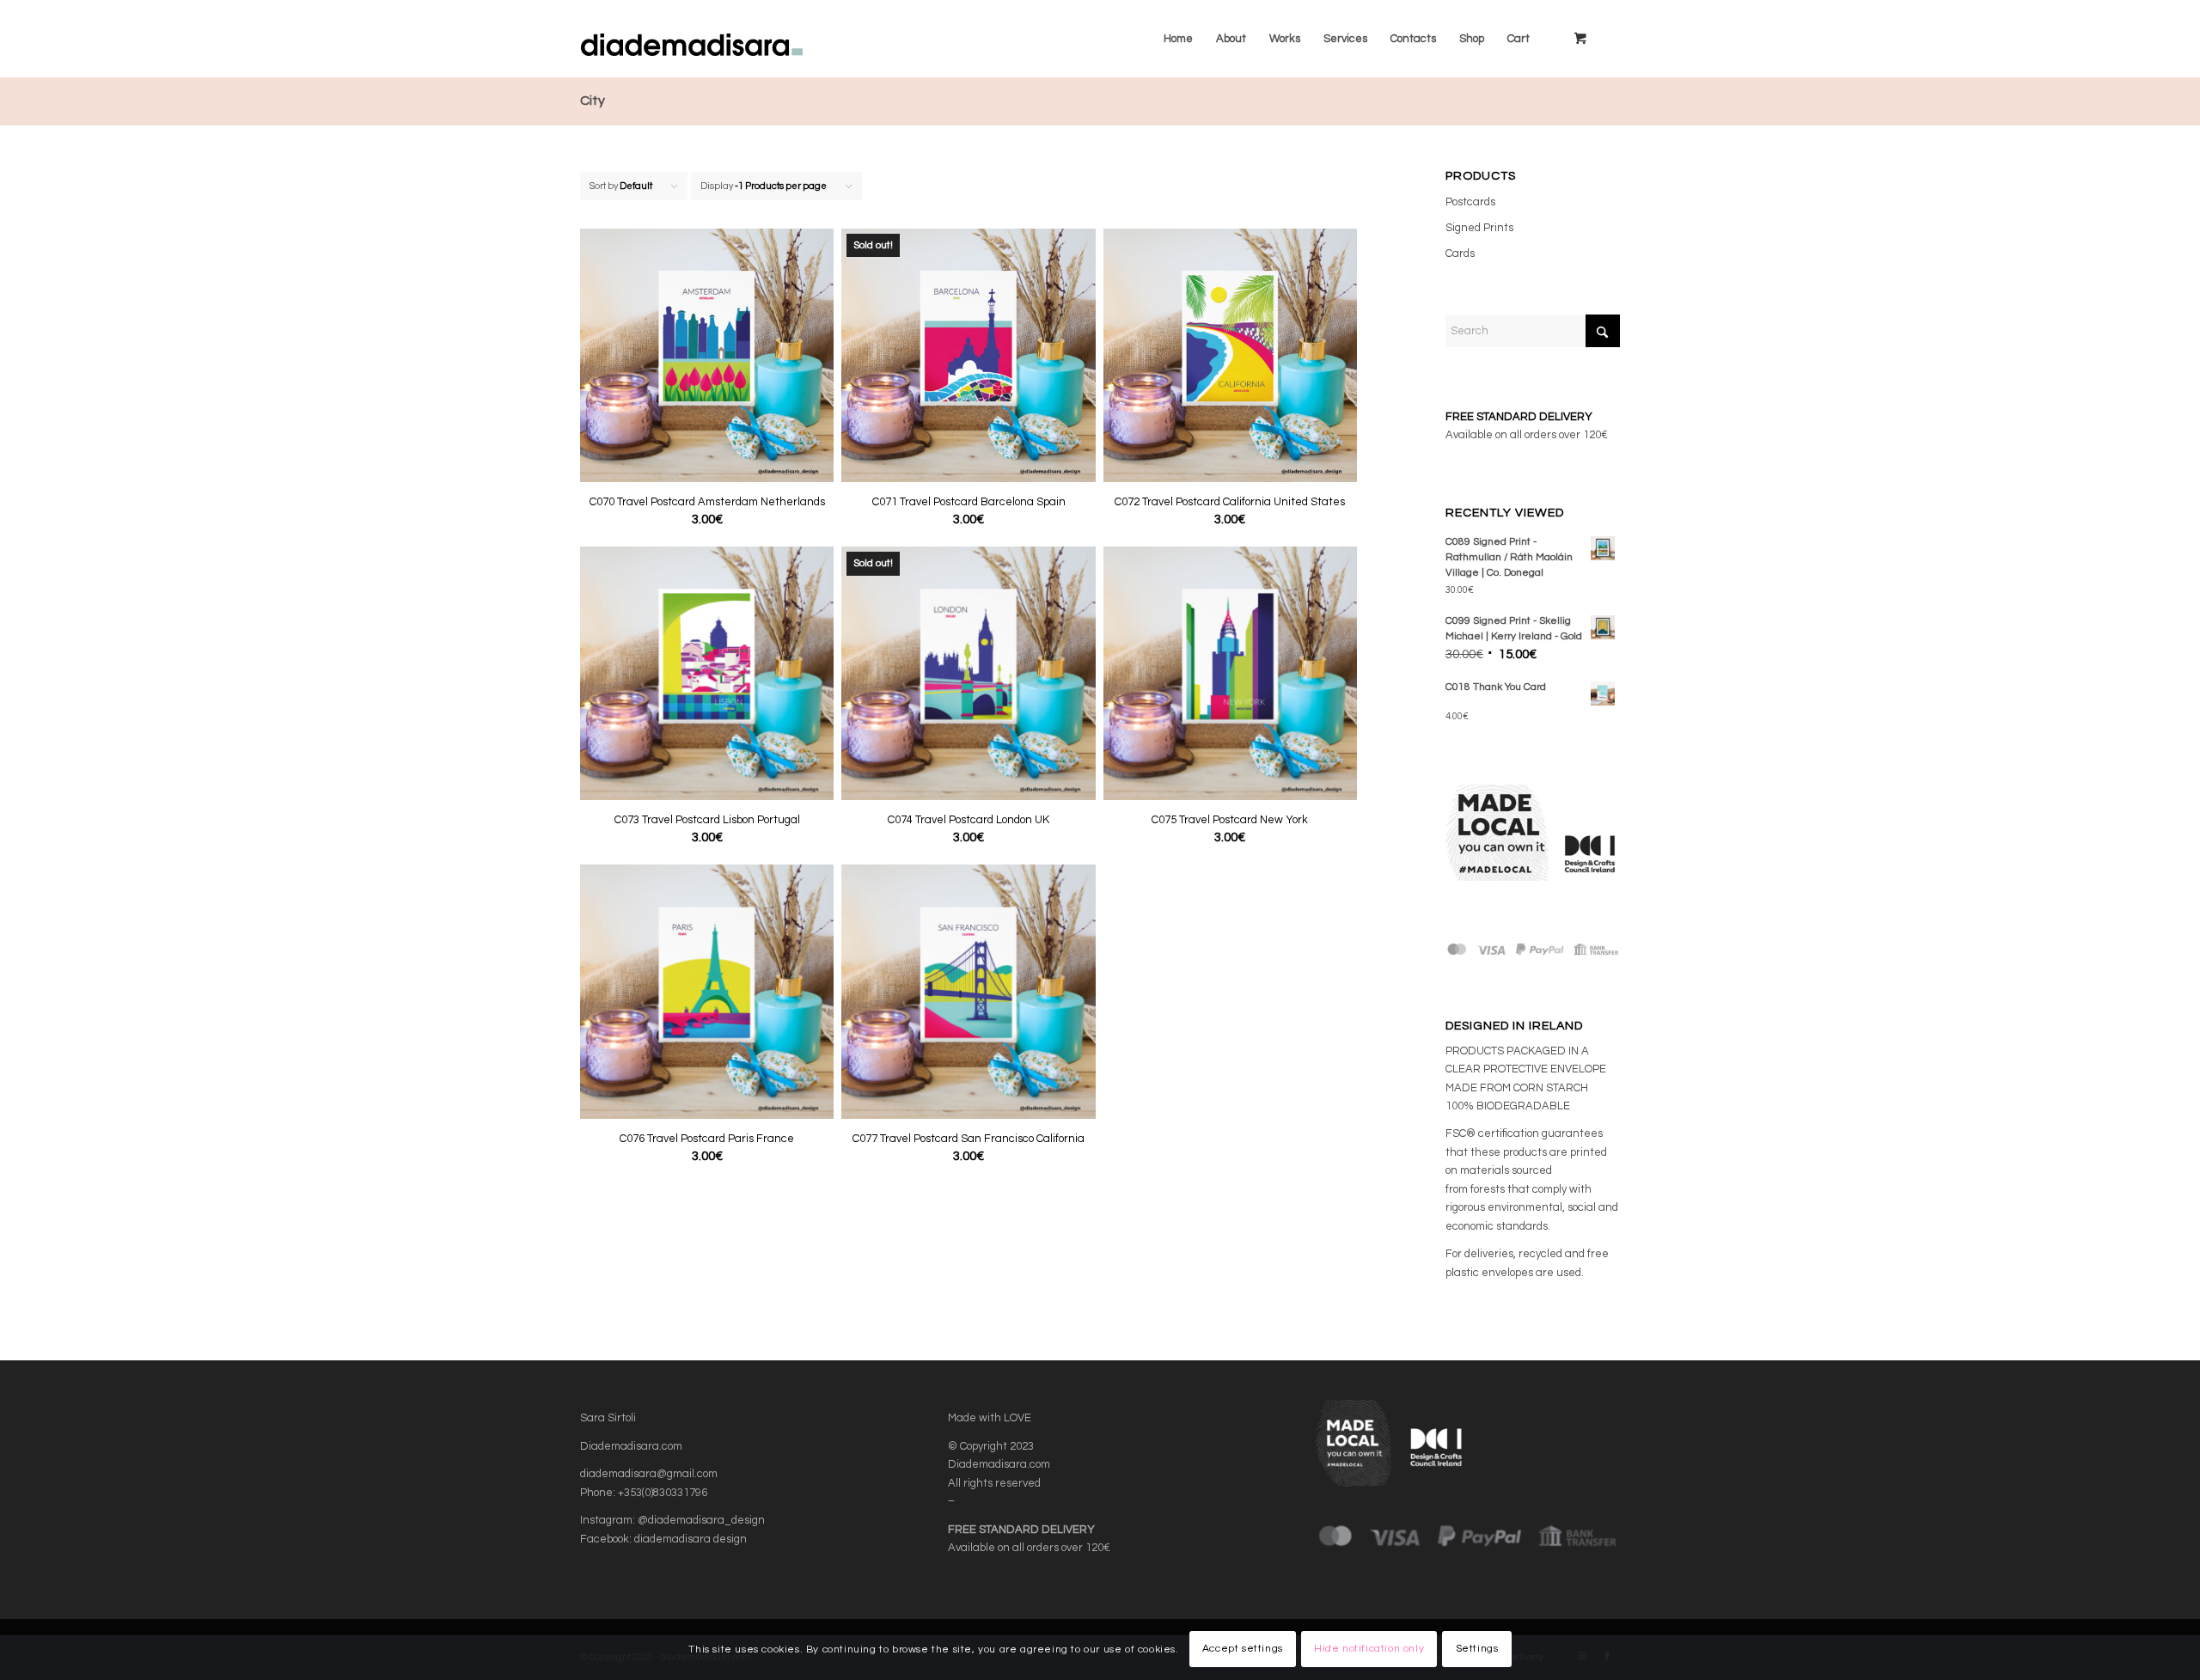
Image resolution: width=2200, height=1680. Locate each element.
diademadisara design (691, 1539)
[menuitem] (1178, 39)
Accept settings (1243, 1649)
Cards (1460, 254)
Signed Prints (1479, 228)
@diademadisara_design (701, 1520)
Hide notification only (1369, 1649)
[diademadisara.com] (725, 39)
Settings (1477, 1649)
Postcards (1470, 202)
